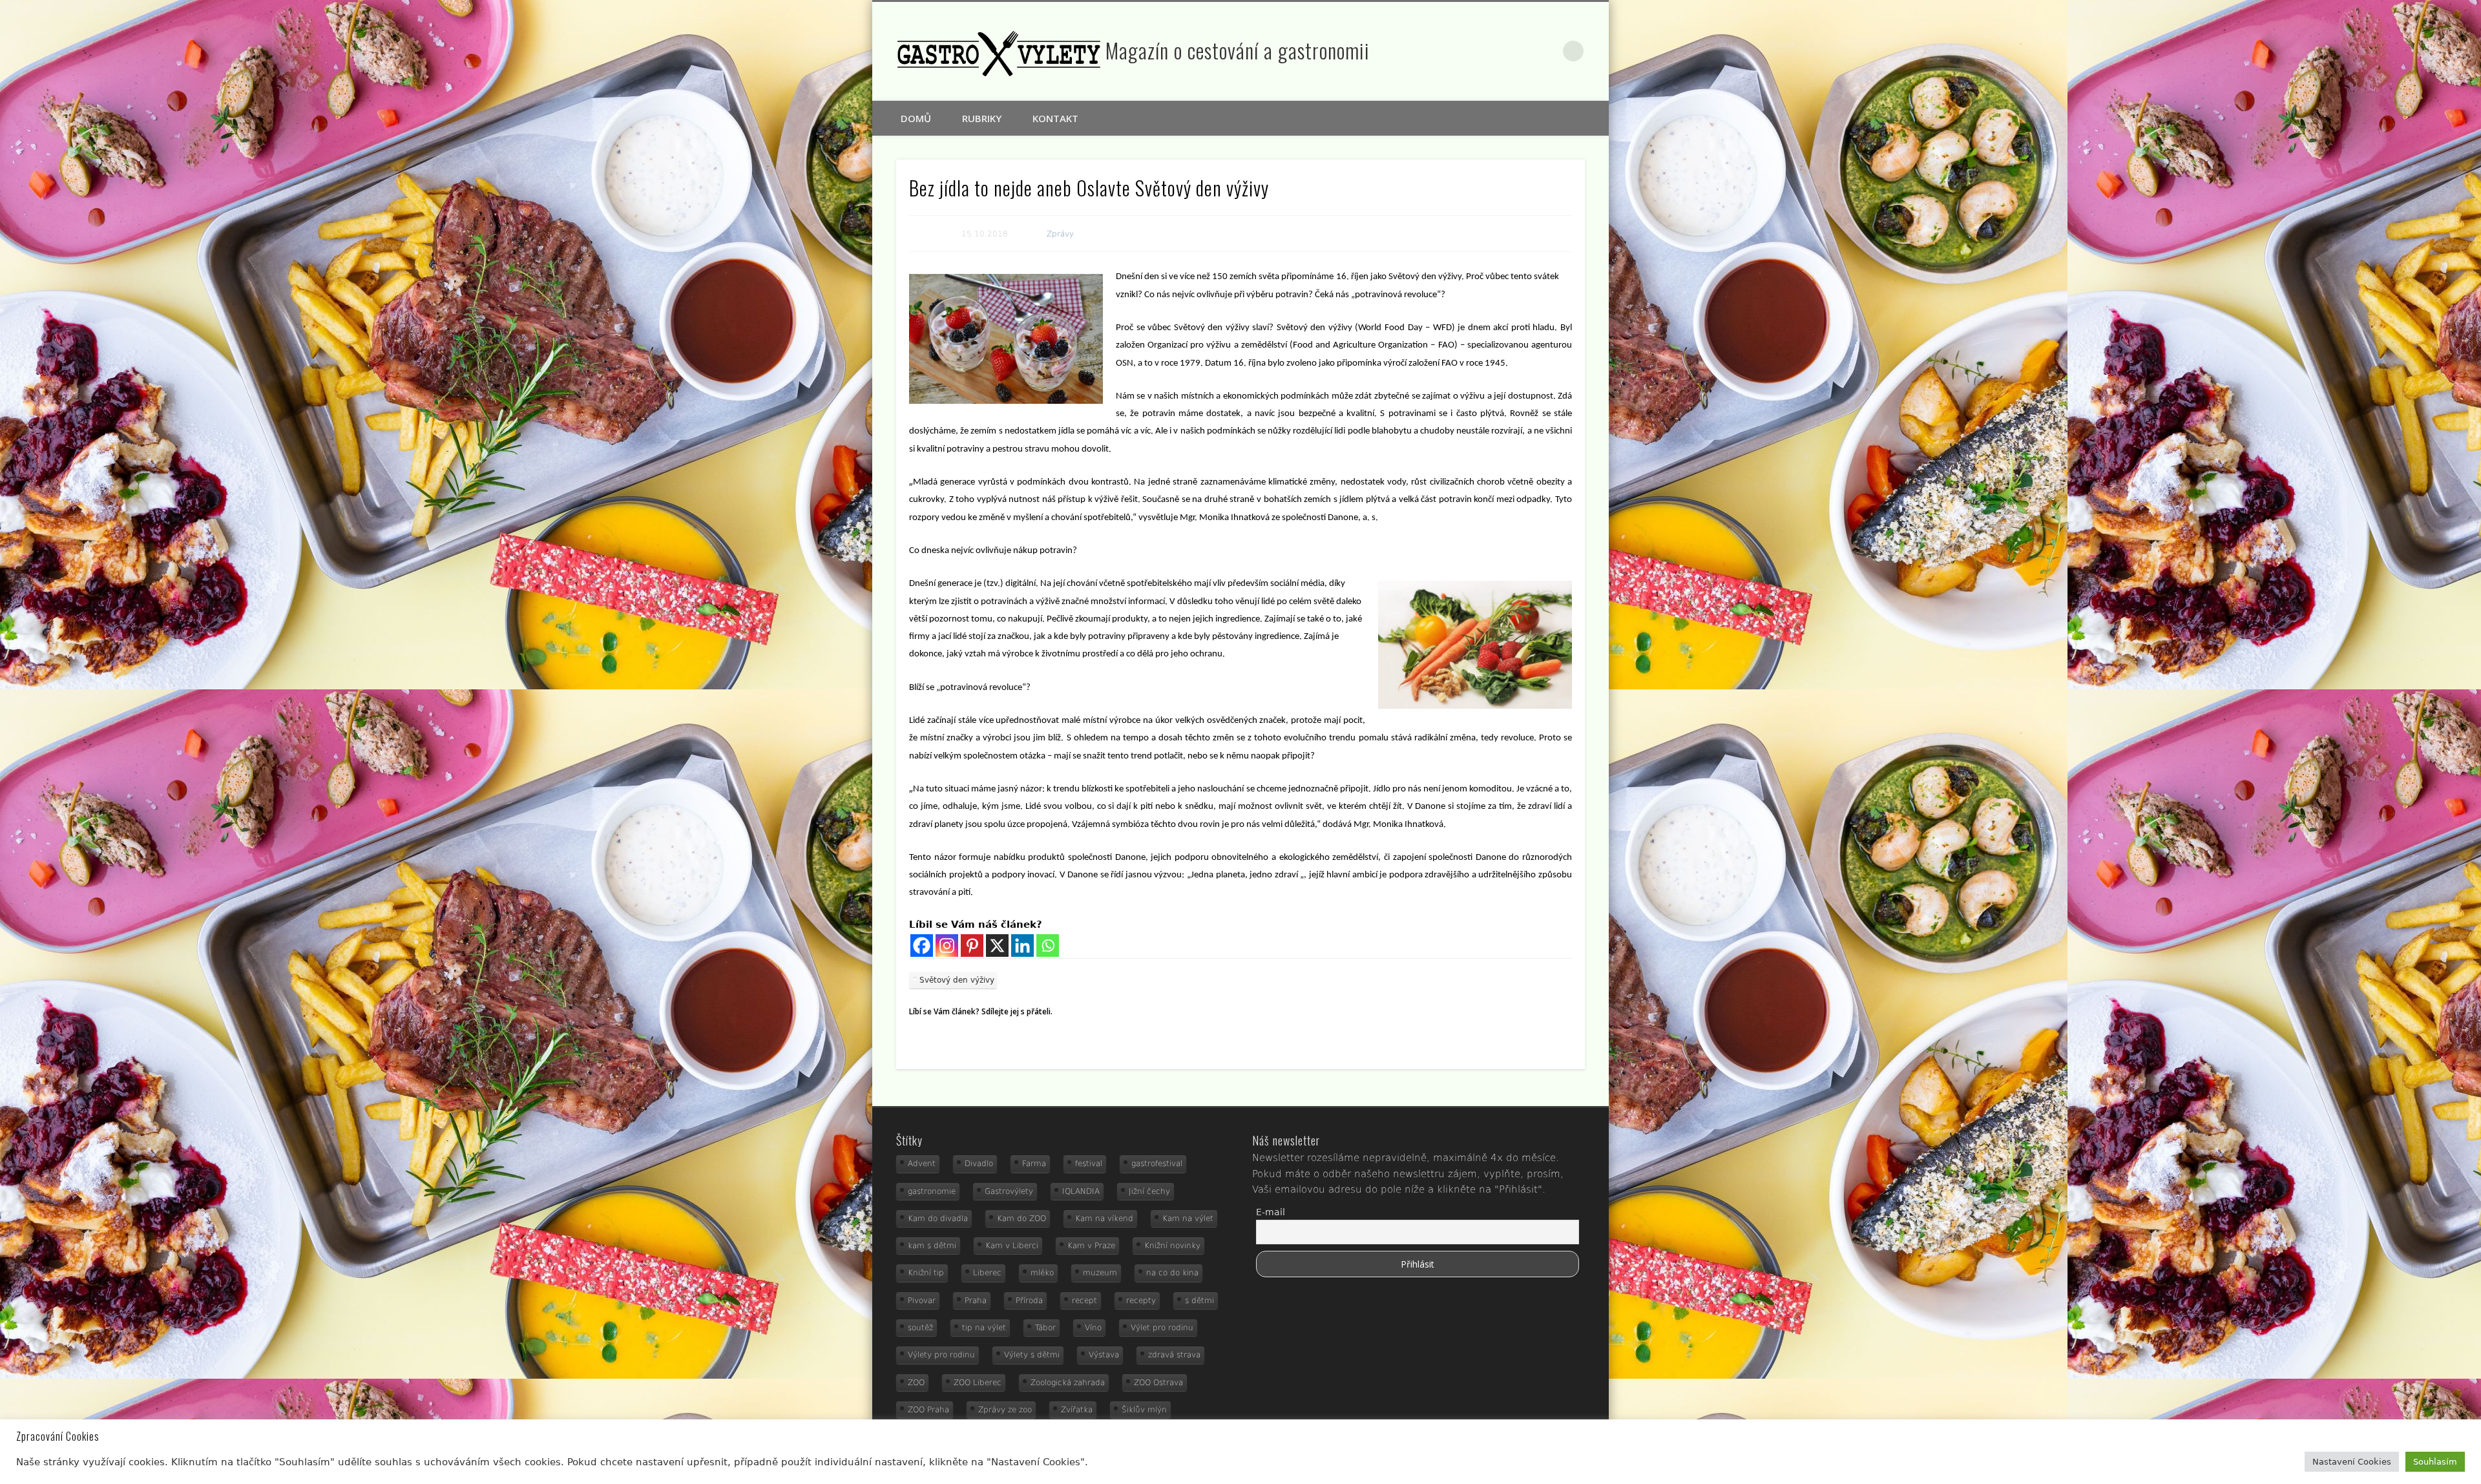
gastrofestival (1157, 1164)
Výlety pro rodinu (941, 1355)
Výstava (1104, 1355)
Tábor (1045, 1328)
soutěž (920, 1328)
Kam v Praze (1091, 1246)
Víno (1093, 1328)
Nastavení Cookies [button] (2352, 1462)
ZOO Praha (928, 1410)
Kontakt (1055, 118)
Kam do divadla (938, 1218)
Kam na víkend (1104, 1218)
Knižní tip (926, 1273)
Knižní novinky (1172, 1246)
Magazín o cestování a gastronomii (1238, 50)
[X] (997, 946)
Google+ (1547, 51)
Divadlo (979, 1164)
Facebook (1519, 51)
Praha (976, 1301)
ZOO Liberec (978, 1383)
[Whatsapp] (1048, 946)
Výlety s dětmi (1032, 1355)
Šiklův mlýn (1144, 1410)
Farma (1034, 1164)
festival (1089, 1164)
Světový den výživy (957, 980)
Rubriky (982, 118)
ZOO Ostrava (1158, 1383)
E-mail (1271, 1212)
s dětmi (1199, 1301)
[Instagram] (947, 946)
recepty (1141, 1301)
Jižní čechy (1149, 1191)
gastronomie (932, 1191)
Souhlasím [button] (2435, 1462)
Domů (916, 118)
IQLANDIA (1081, 1191)
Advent (922, 1164)
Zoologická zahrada (1068, 1383)
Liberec (987, 1273)
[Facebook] (922, 946)
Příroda (1029, 1301)
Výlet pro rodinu (1162, 1328)
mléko (1042, 1273)
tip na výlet (984, 1328)
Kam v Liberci (1012, 1246)
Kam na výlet (1188, 1218)
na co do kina (1172, 1273)
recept (1084, 1301)
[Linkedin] (1022, 946)
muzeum (1100, 1273)
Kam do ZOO (1021, 1218)
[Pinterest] (972, 946)
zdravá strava (1174, 1355)
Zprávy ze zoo (1005, 1410)
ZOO (916, 1383)
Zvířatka (1077, 1410)
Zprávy (1060, 234)
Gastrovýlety (1009, 1191)
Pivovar (922, 1301)
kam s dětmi (932, 1246)
